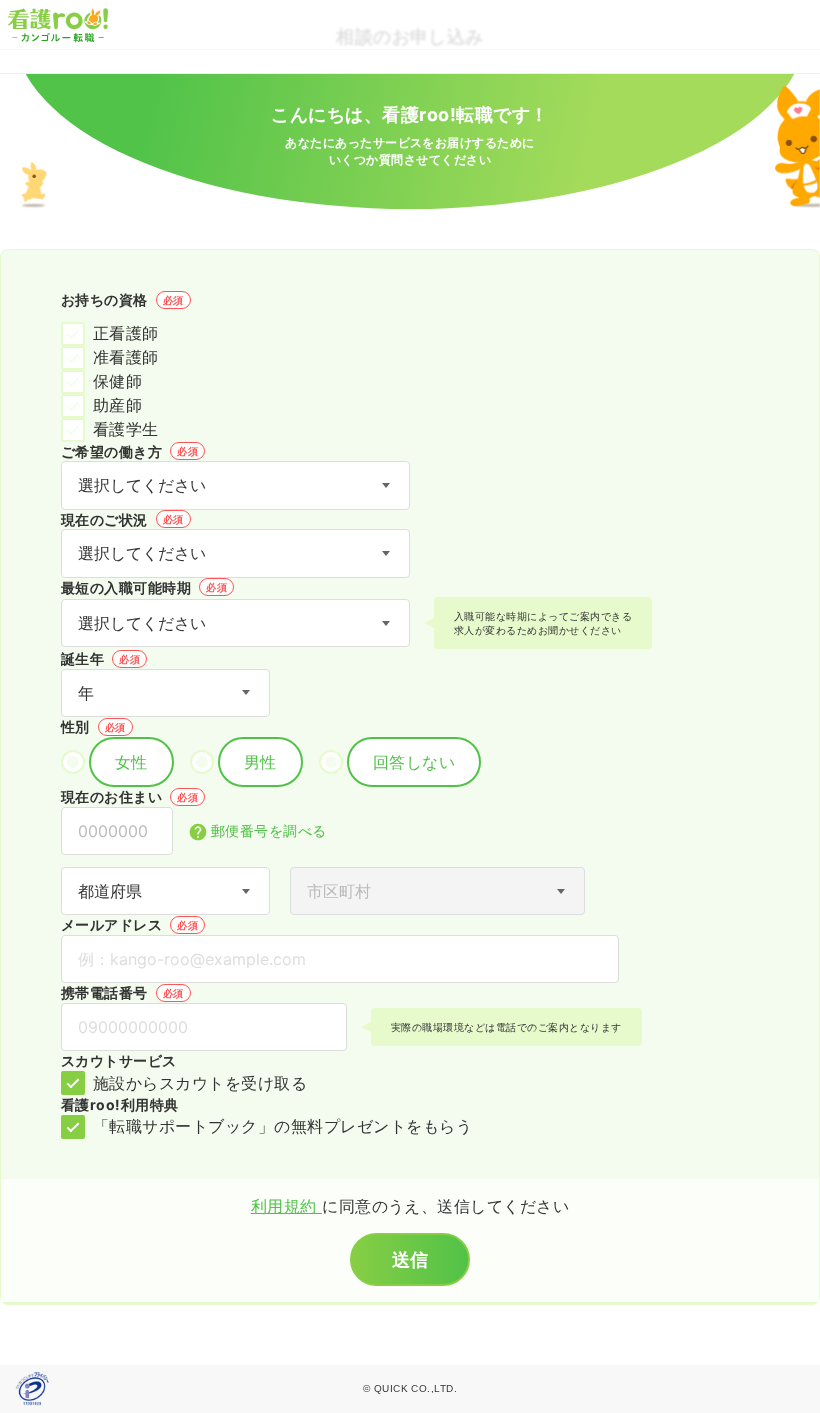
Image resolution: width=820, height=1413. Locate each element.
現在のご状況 (122, 519)
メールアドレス (129, 924)
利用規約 (286, 1206)
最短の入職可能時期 (144, 587)
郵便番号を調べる (269, 830)
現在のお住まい (129, 796)
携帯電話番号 (122, 992)
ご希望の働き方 (129, 451)
